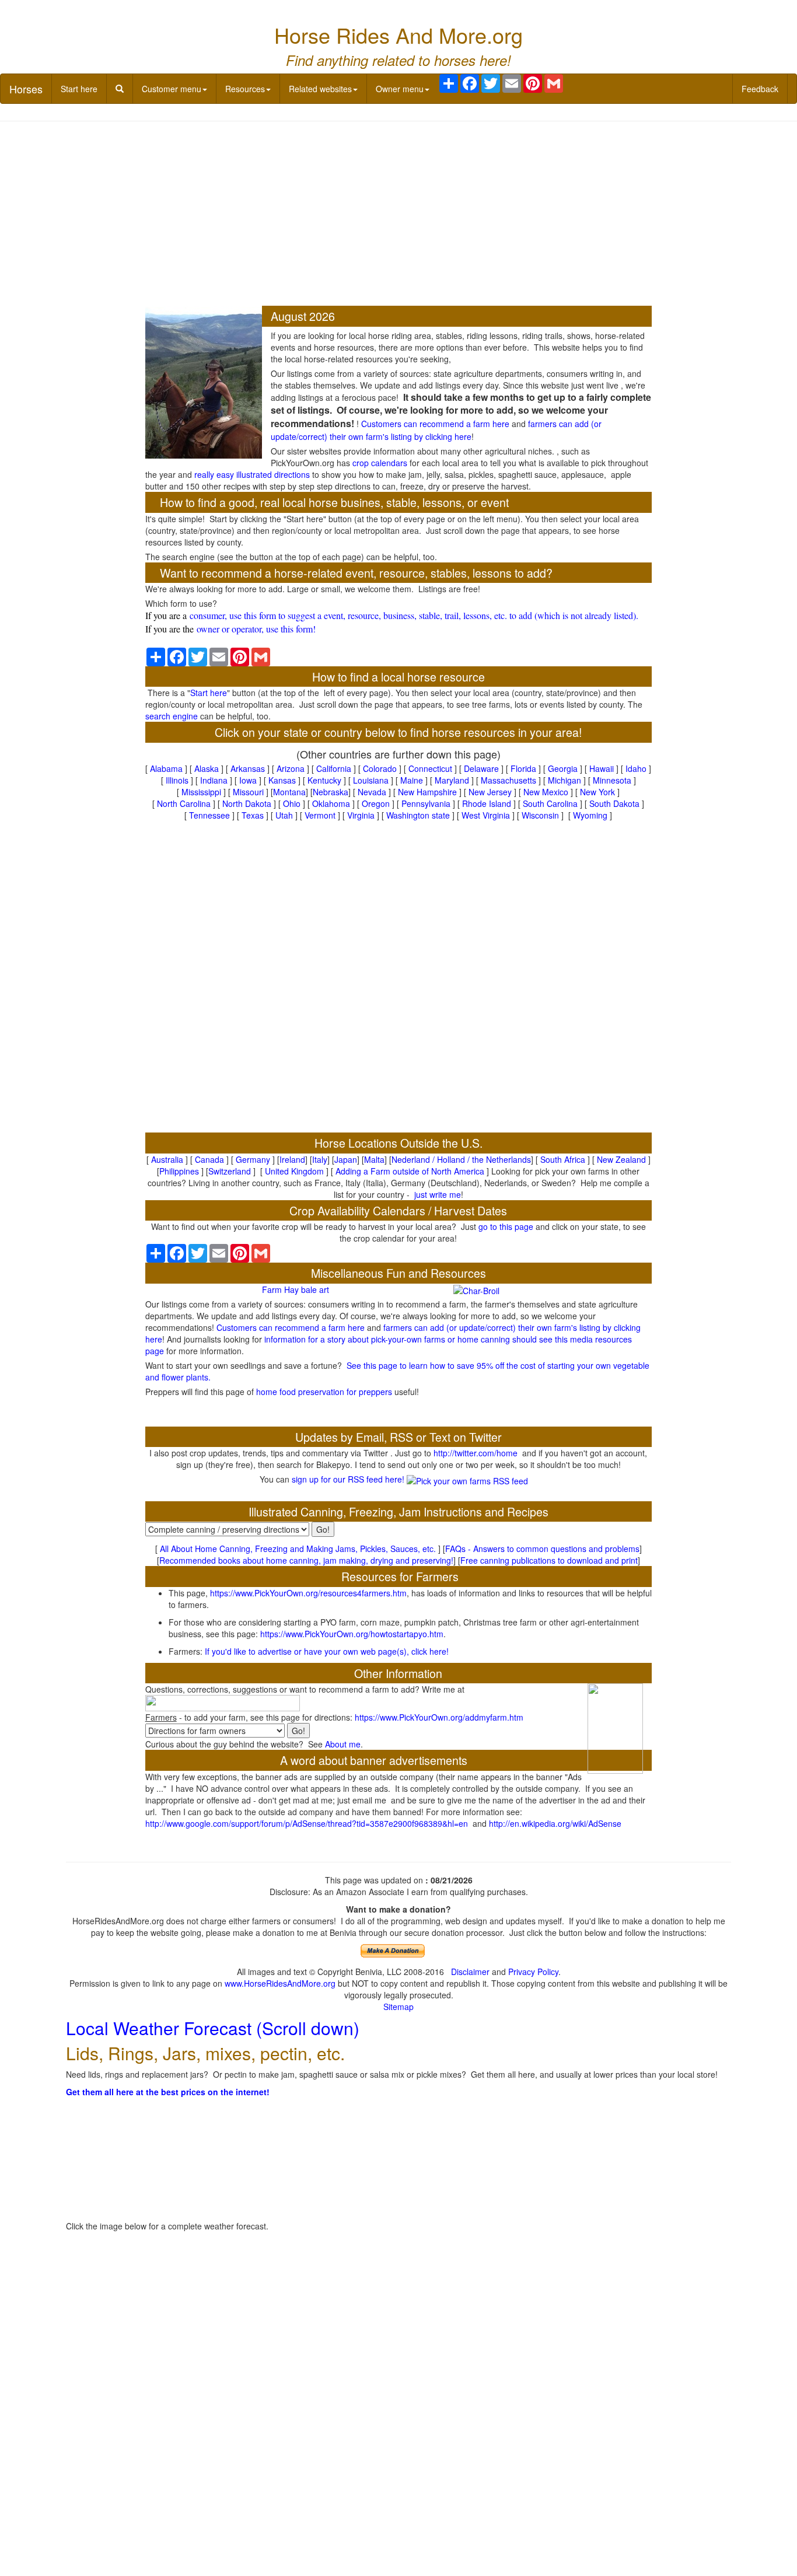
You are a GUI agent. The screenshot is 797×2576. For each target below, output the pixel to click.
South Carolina (550, 803)
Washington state (418, 815)
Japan (346, 1159)
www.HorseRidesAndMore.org (280, 1983)
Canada (209, 1159)
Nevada (372, 792)
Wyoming (590, 815)
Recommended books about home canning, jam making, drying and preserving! (306, 1560)
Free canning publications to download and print (549, 1560)
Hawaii (602, 768)
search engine (172, 716)
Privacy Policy (533, 1972)
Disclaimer (470, 1972)
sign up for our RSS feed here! (349, 1479)
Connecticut (430, 768)
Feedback (760, 89)
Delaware (481, 768)
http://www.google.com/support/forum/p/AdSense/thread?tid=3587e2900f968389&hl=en (307, 1823)
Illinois (177, 780)
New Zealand (621, 1159)
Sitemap (398, 2007)
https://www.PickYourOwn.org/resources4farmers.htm (308, 1593)
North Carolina (184, 803)
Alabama (166, 768)
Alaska (207, 768)
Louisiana (371, 780)
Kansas (282, 780)
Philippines (179, 1171)
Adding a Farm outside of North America (410, 1171)
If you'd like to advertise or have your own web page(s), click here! (327, 1651)
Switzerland (230, 1171)
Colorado (380, 768)
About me (343, 1744)
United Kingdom (294, 1171)
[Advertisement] (399, 215)
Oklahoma (331, 803)
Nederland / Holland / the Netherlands (461, 1159)
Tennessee (209, 815)
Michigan (564, 780)
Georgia (563, 768)
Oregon (376, 803)
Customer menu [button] (172, 89)
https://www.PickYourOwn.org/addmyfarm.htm (439, 1717)
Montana (289, 792)
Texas (253, 815)
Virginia (361, 815)
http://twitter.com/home (476, 1453)
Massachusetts (508, 780)
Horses (26, 89)
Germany (253, 1159)
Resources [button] (245, 89)
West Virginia (486, 815)
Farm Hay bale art (296, 1289)
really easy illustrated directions (252, 474)
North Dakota (247, 803)
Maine (412, 780)
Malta (374, 1159)
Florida (523, 768)
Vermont (320, 815)
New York (597, 792)
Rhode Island (487, 803)
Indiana (214, 780)
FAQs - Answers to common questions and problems (542, 1549)
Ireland (292, 1159)
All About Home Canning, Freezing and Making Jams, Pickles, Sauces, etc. (298, 1549)
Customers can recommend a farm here (435, 424)
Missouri (248, 792)
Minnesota (612, 780)
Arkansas (248, 768)
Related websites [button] (320, 89)
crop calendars (380, 463)
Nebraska (331, 792)
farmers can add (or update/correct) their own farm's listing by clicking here (436, 430)
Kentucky (324, 780)
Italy (320, 1159)
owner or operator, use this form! (256, 629)
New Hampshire (427, 792)
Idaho (636, 768)
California (334, 768)
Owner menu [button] (400, 89)
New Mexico (546, 792)
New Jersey (490, 792)
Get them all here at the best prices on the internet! (168, 2092)
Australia (167, 1159)
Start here (79, 89)
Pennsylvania (426, 803)
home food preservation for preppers (324, 1392)
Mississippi (201, 792)
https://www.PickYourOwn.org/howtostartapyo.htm (352, 1634)
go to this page (506, 1226)
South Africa (563, 1159)
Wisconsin (540, 815)
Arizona (291, 768)
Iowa (248, 780)
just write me (438, 1194)
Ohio (292, 803)
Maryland (452, 780)
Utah (284, 815)
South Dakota (614, 803)
